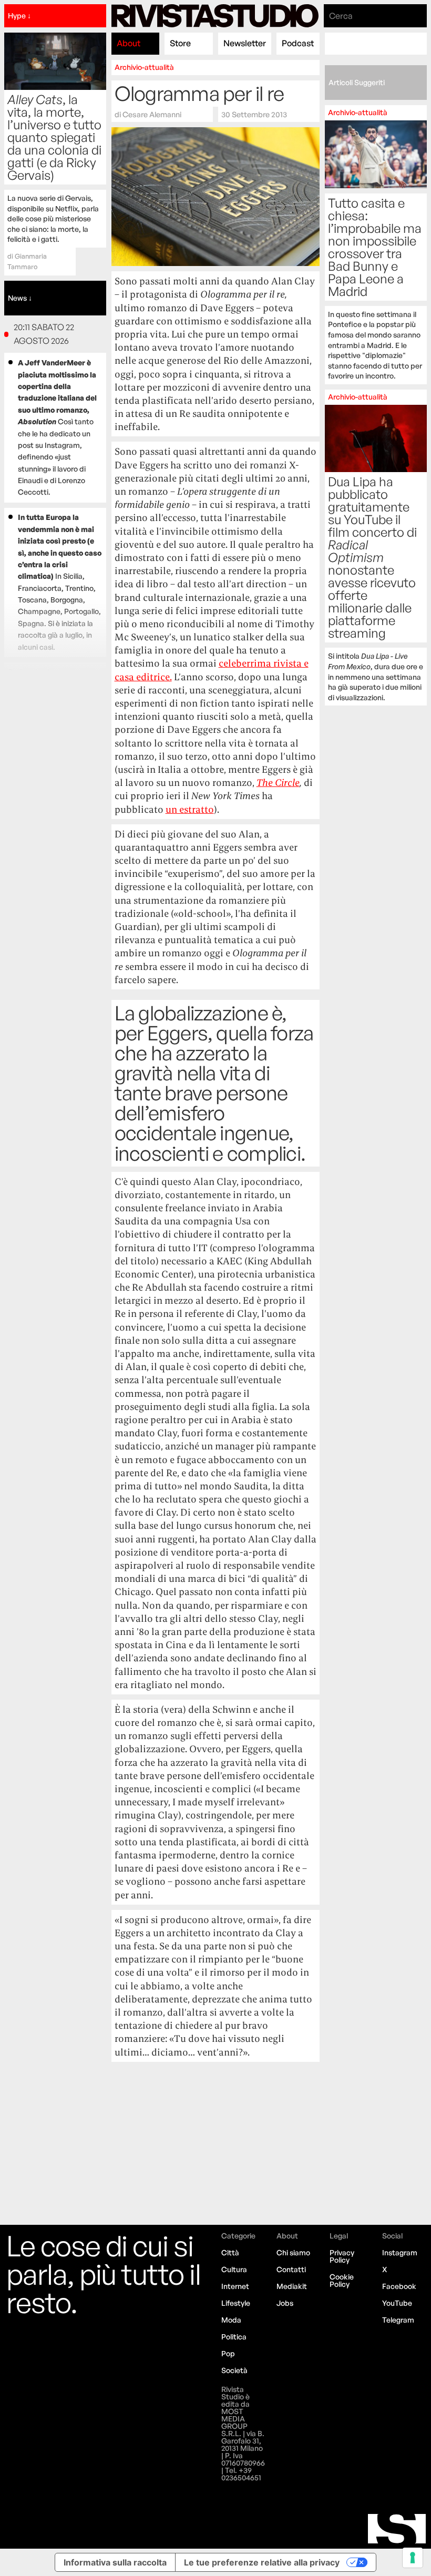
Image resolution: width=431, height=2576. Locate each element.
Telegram (398, 2320)
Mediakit (292, 2286)
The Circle (278, 783)
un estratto (190, 809)
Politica (234, 2337)
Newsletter (245, 43)
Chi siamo (293, 2252)
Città (230, 2252)
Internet (235, 2286)
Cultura (234, 2269)
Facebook (399, 2286)
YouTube (397, 2303)
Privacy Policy (342, 2256)
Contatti (291, 2269)
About (129, 43)
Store (180, 43)
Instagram (400, 2252)
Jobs (285, 2303)
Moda (231, 2320)
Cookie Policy (342, 2280)
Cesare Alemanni (152, 114)
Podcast (298, 43)
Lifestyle (236, 2303)
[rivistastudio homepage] (215, 16)
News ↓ (20, 298)
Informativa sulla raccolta (115, 2562)
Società (234, 2370)
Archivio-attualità (144, 67)
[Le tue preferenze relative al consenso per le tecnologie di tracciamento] (413, 2558)
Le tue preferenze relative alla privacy (262, 2562)
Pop (228, 2353)
